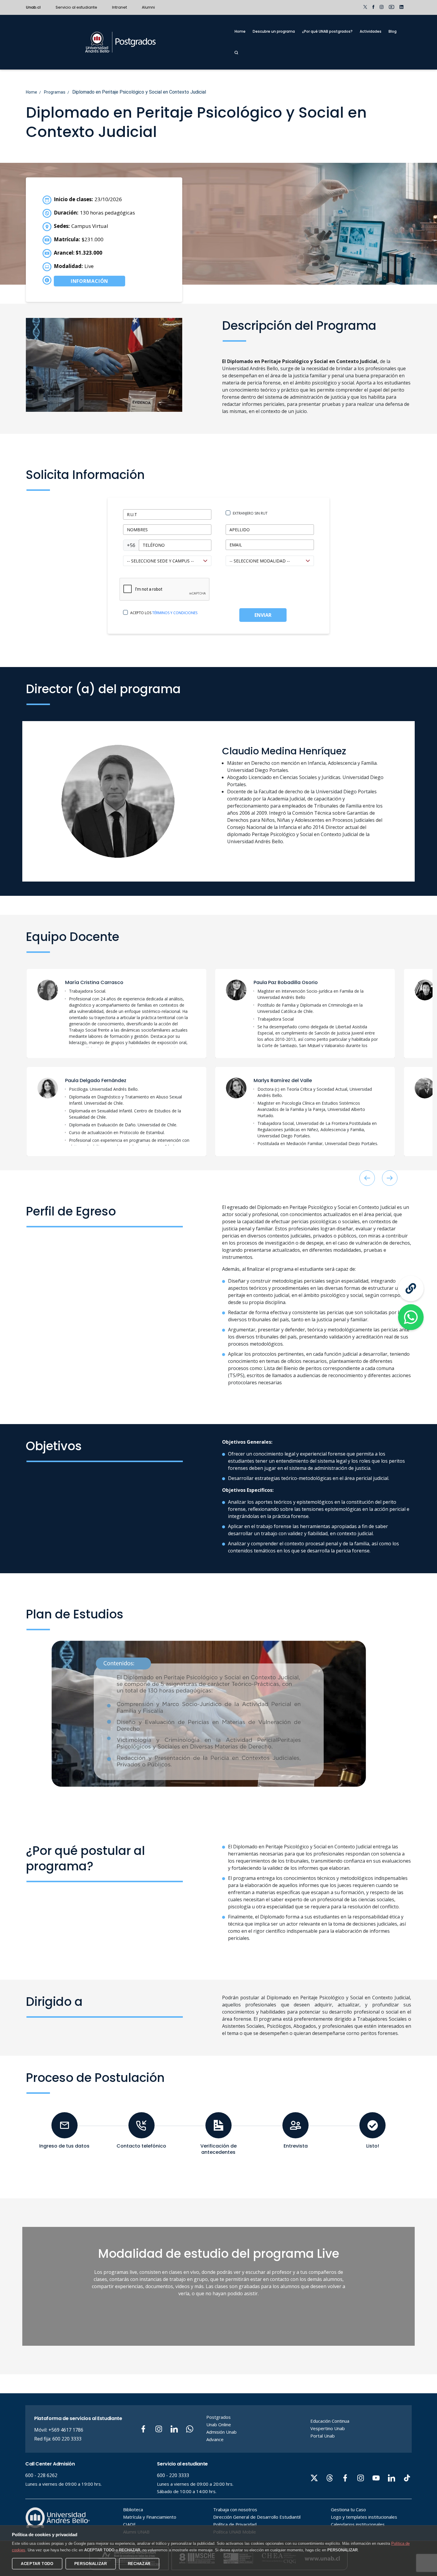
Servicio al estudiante (76, 7)
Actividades (371, 31)
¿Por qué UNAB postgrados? (327, 31)
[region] (130, 1018)
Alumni (148, 7)
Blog (393, 31)
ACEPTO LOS (164, 613)
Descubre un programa (274, 31)
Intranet (120, 7)
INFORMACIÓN (90, 281)
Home (240, 31)
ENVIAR (263, 615)
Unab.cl (33, 7)
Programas (55, 92)
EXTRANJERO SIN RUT (250, 513)
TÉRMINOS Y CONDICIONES (175, 613)
